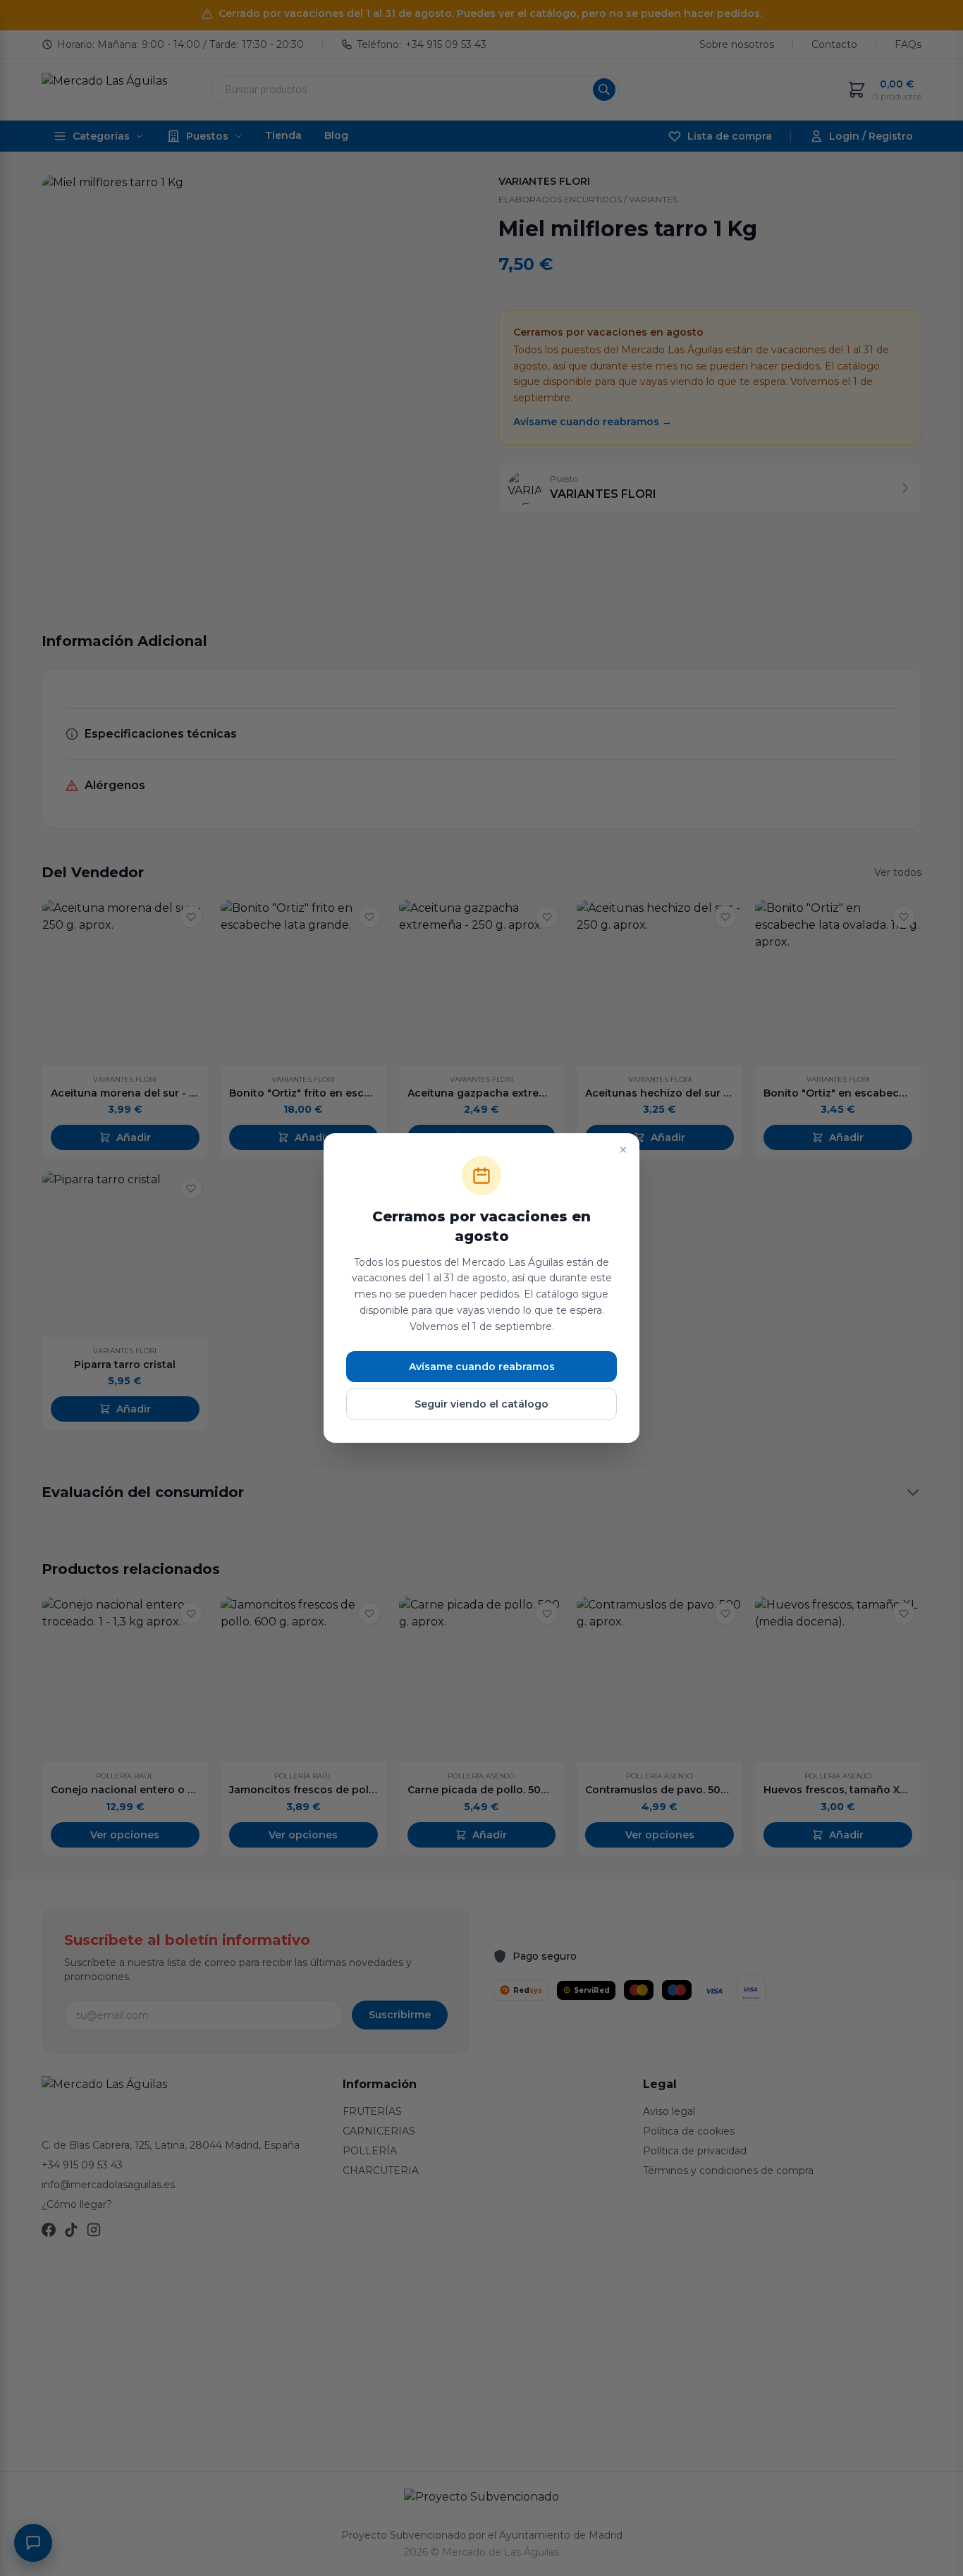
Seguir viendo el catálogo (481, 1404)
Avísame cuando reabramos (482, 1367)
